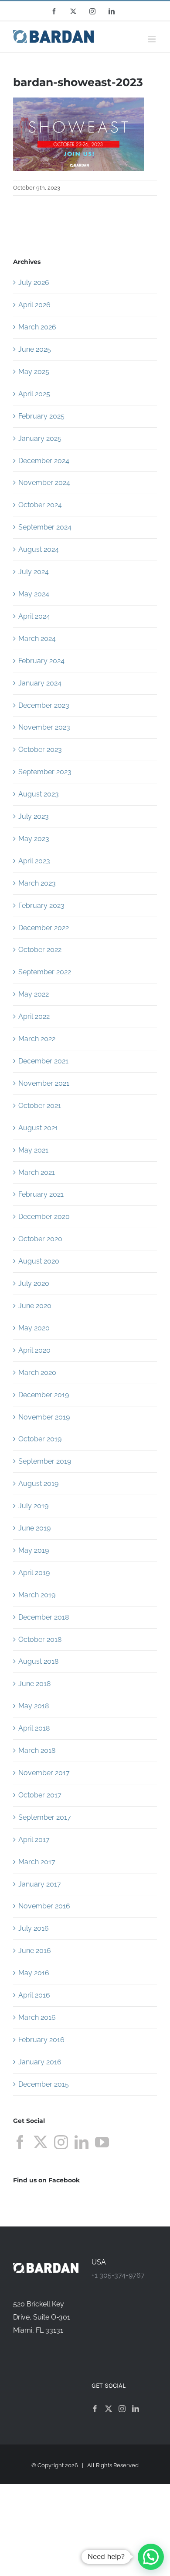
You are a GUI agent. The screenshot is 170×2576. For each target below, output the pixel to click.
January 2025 (40, 438)
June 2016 (35, 1951)
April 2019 (34, 1573)
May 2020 (34, 1328)
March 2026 (37, 327)
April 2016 (34, 1995)
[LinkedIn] (82, 2142)
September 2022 (45, 972)
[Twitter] (41, 2142)
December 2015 (44, 2084)
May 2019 (34, 1550)
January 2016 (40, 2062)
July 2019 (33, 1506)
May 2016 (34, 1973)
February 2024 (41, 661)
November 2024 (44, 483)
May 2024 (34, 594)
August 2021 (38, 1128)
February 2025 (41, 416)
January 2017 (40, 1884)
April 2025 (34, 394)
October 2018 (40, 1639)
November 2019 (44, 1417)
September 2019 (45, 1461)
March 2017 (37, 1862)
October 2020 (40, 1239)
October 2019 (40, 1439)
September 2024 (45, 527)
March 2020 (37, 1373)
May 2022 (34, 994)
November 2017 (44, 1773)
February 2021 (41, 1194)
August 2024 (39, 549)
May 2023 (34, 839)
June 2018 (34, 1684)
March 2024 (37, 639)
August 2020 (39, 1261)
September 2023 (45, 772)
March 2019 (37, 1595)
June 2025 (35, 349)
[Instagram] (61, 2142)
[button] (151, 2557)
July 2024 (34, 572)
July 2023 (34, 816)
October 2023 (40, 750)
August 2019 (38, 1484)
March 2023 (37, 883)
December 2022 (44, 928)
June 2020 (35, 1306)
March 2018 (37, 1750)
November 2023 (44, 727)
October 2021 (40, 1106)
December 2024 (44, 461)
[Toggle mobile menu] (152, 39)
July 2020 (34, 1283)
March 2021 (37, 1172)
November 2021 (44, 1083)
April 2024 (34, 616)
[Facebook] (20, 2142)
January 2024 (40, 683)
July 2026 (34, 282)
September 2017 (45, 1817)
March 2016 (37, 2017)
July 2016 (34, 1928)
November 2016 (44, 1906)
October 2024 (40, 505)
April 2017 (34, 1840)
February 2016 (41, 2040)
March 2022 (37, 1039)
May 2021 (33, 1150)
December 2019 (44, 1395)
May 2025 (34, 372)
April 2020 (34, 1350)
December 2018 (44, 1617)
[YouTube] (102, 2142)
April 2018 (34, 1728)
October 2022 (40, 950)
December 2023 (44, 705)
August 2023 (39, 794)
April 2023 (34, 861)
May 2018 (34, 1706)
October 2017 (40, 1795)
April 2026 (34, 305)
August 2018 (38, 1661)
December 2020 (44, 1217)
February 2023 (41, 905)
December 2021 (43, 1061)
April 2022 (34, 1016)
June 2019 (34, 1528)
